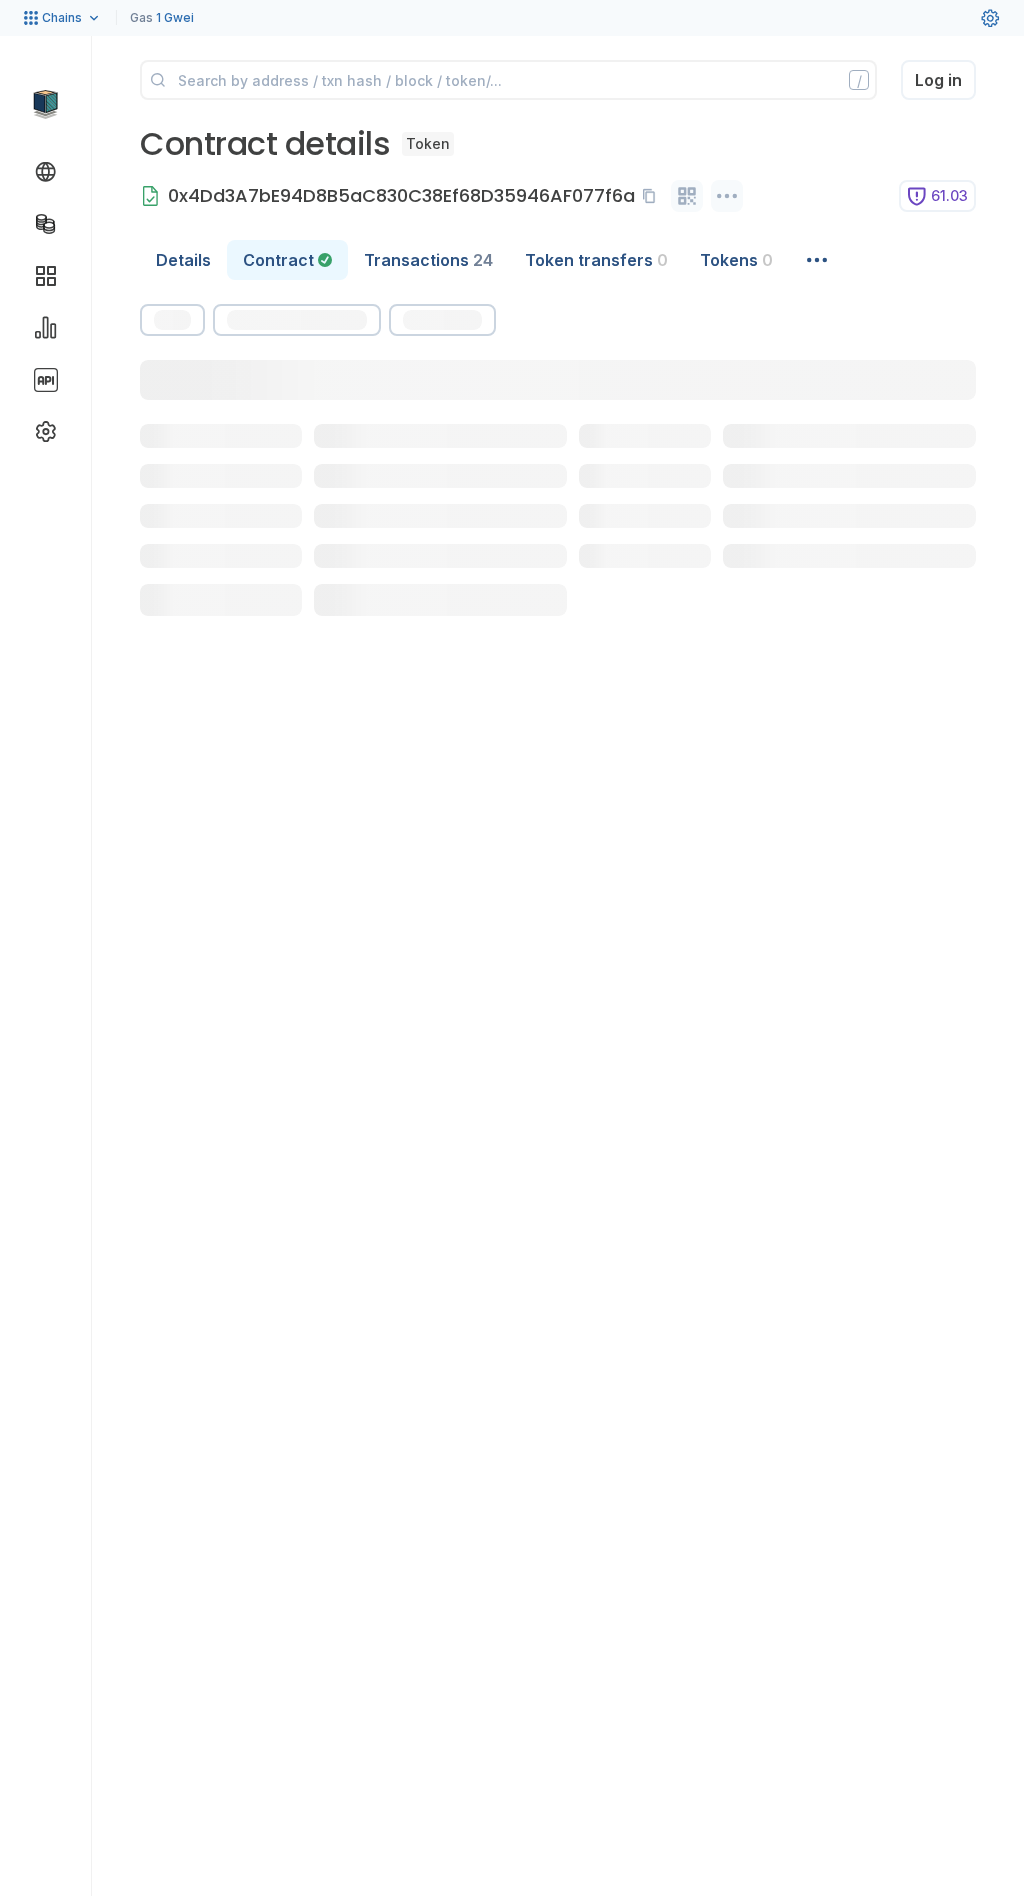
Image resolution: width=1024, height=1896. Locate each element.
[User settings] (990, 18)
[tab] (287, 260)
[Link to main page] (45, 104)
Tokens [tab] (736, 260)
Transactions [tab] (428, 260)
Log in (938, 80)
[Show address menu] (727, 196)
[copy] (653, 196)
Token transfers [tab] (596, 260)
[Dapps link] (46, 276)
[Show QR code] (687, 196)
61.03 (949, 195)
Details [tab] (183, 260)
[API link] (46, 380)
